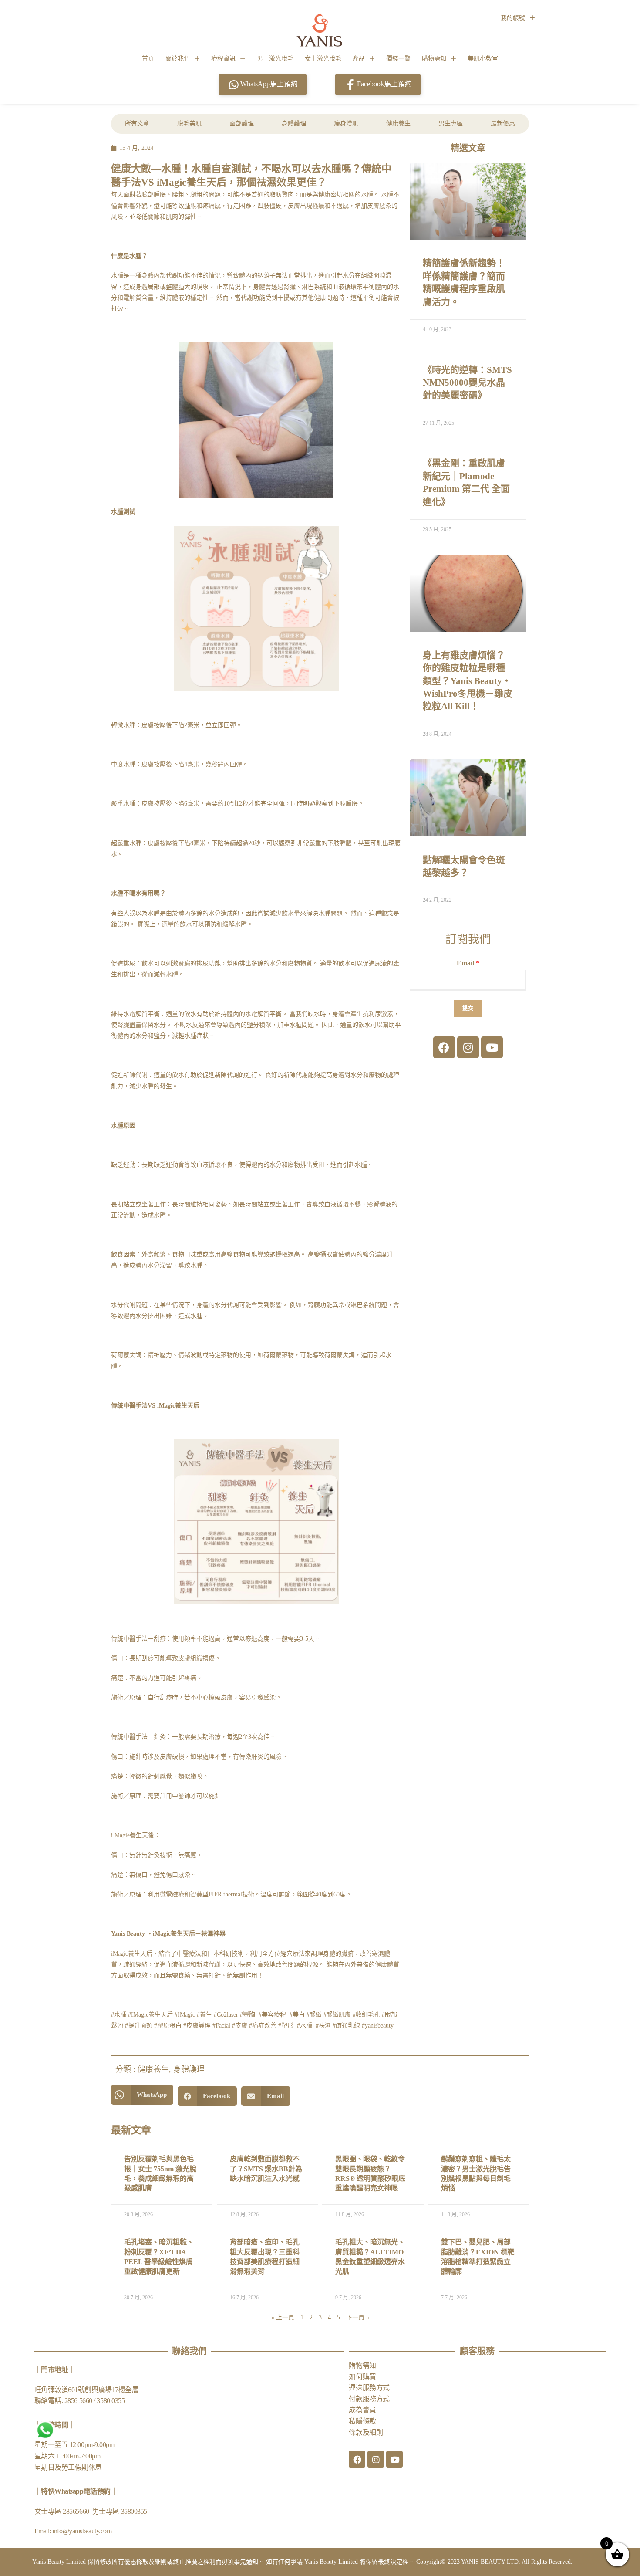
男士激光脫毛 (275, 59)
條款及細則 (366, 2432)
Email (468, 963)
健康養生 (398, 124)
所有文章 (137, 124)
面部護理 (242, 124)
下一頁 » (358, 2317)
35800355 (134, 2511)
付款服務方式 (369, 2399)
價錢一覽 (398, 59)
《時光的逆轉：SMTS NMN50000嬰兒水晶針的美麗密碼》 (467, 383)
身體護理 (294, 124)
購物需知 (434, 59)
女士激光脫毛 (323, 59)
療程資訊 (223, 59)
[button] (142, 2095)
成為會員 (362, 2410)
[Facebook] (444, 1047)
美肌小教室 (483, 59)
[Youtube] (492, 1047)
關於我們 (178, 59)
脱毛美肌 (189, 124)
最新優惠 (503, 124)
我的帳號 (513, 18)
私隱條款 (362, 2421)
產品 (359, 59)
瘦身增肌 (346, 124)
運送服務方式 (369, 2388)
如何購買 (362, 2377)
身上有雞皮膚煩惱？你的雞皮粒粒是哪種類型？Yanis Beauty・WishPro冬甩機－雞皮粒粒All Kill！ (468, 681)
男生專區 (451, 124)
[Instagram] (468, 1047)
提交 (468, 1009)
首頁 (148, 59)
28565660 (77, 2511)
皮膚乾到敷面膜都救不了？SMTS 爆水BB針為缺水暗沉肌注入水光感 (266, 2169)
